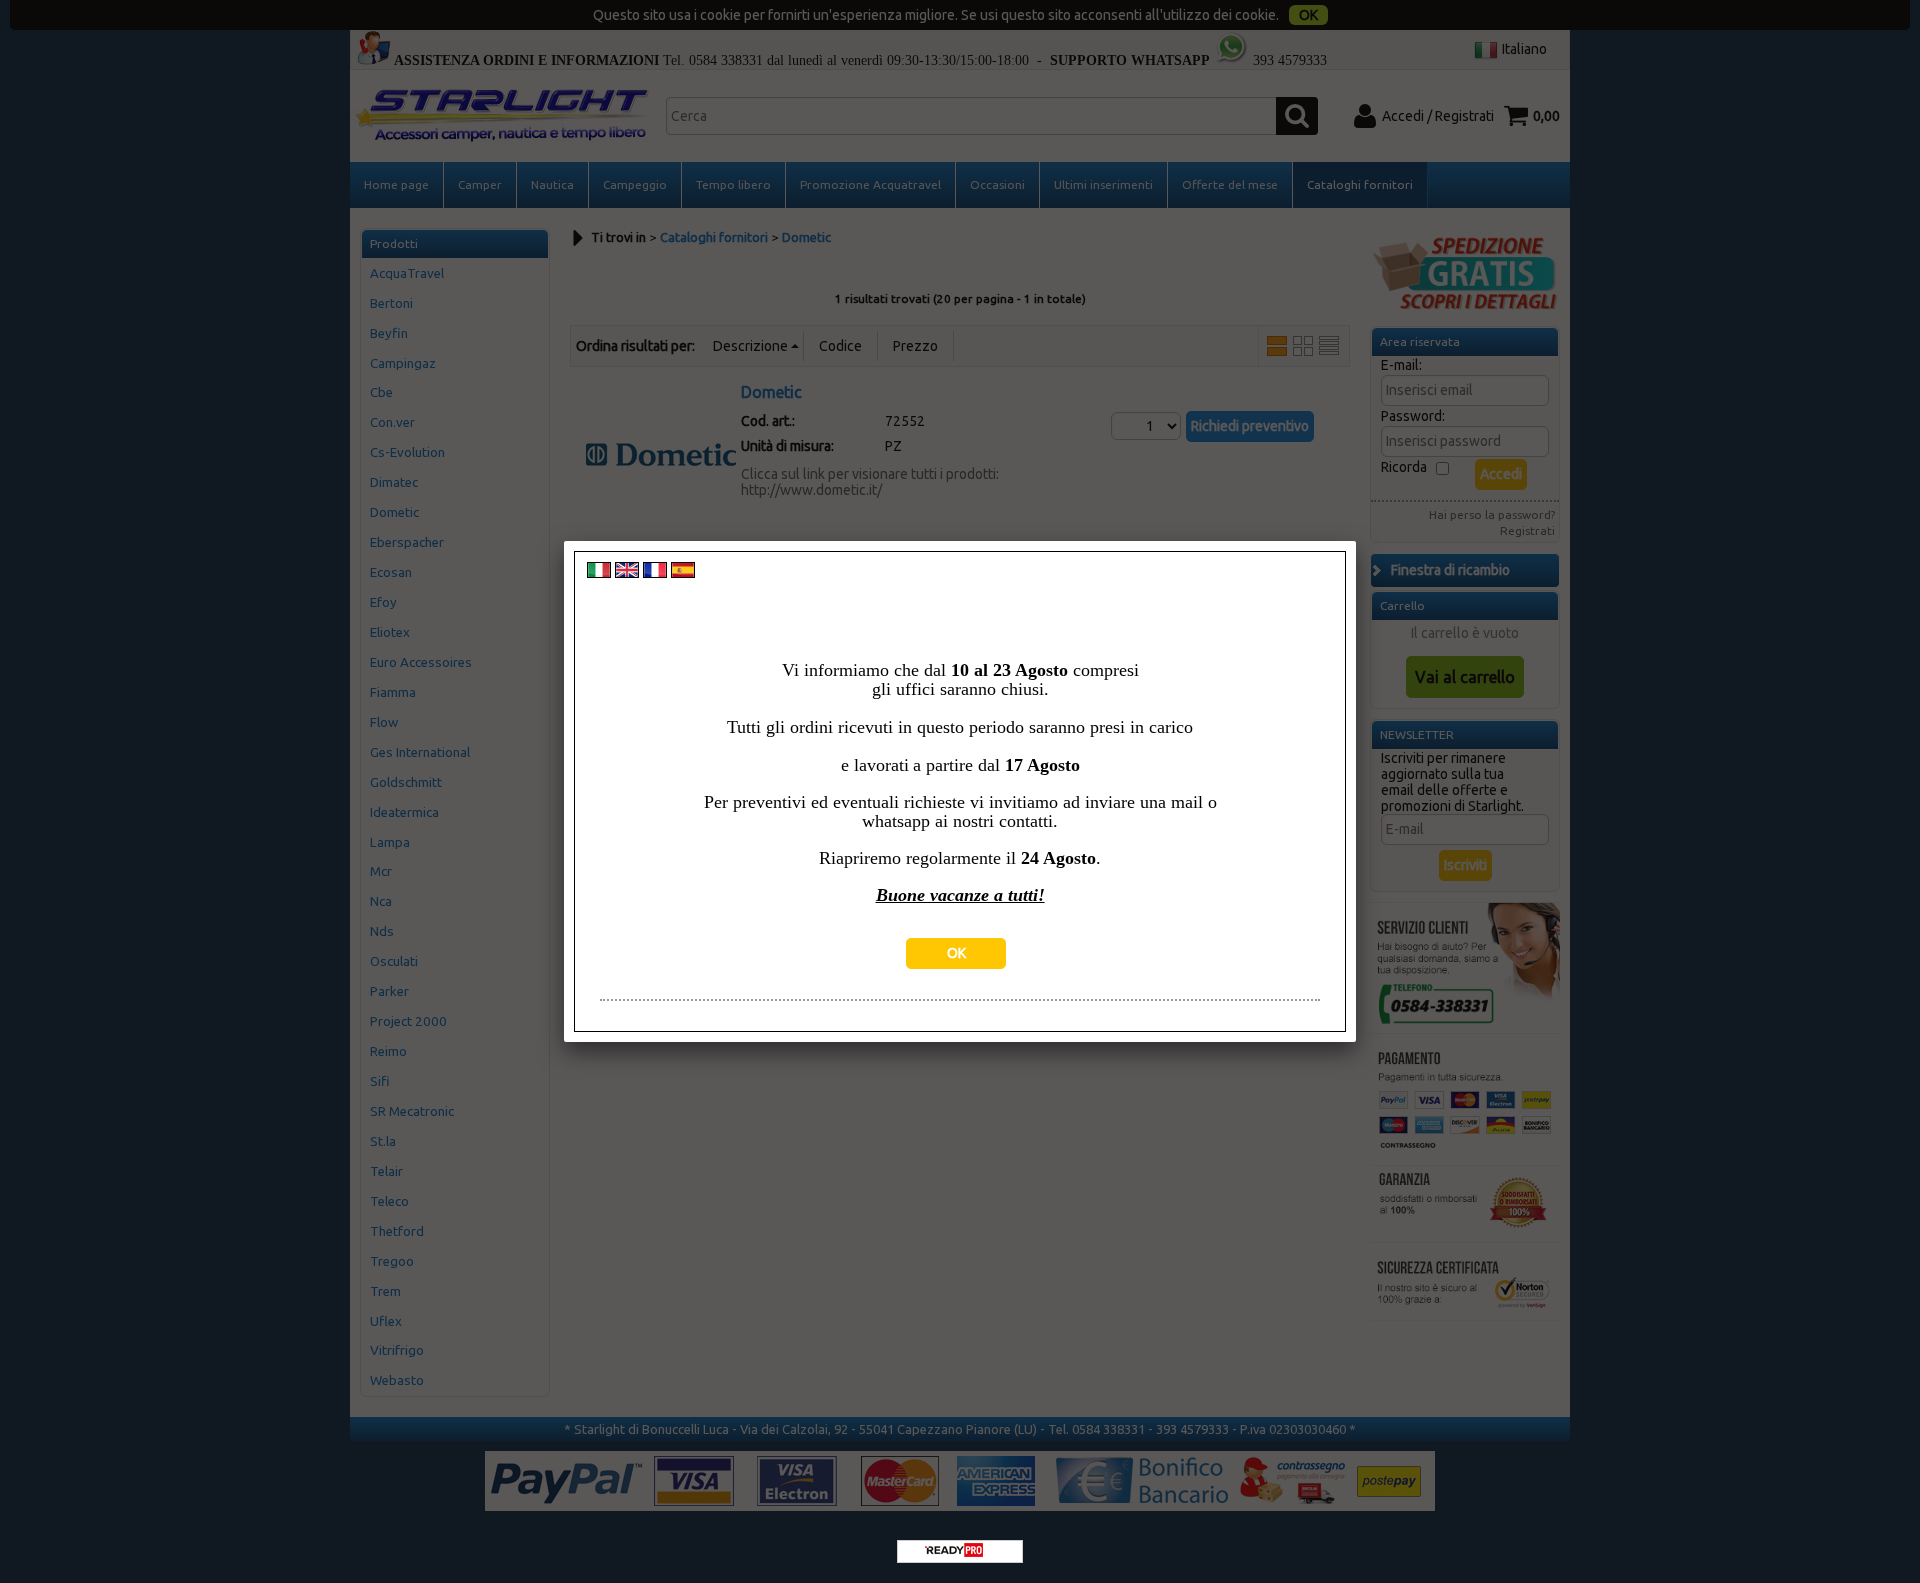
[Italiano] (599, 573)
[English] (627, 573)
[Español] (683, 573)
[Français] (655, 573)
